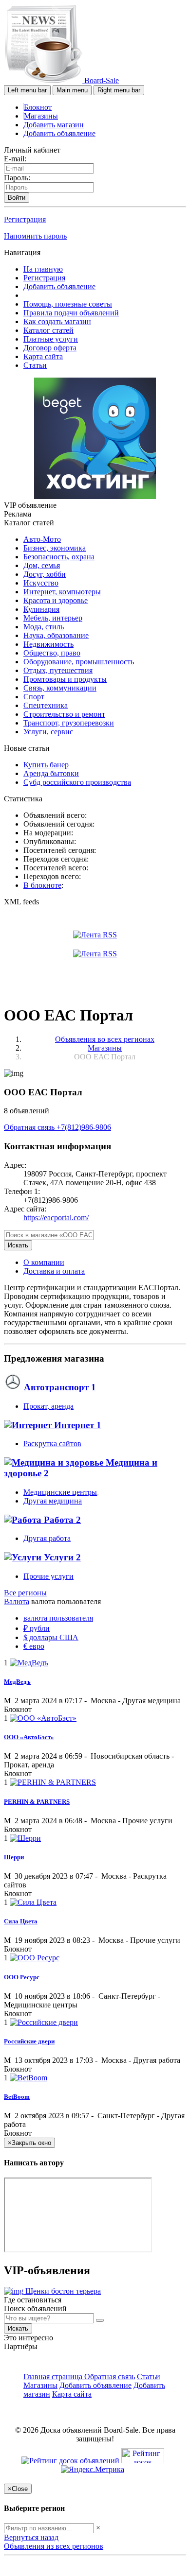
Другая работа (47, 1538)
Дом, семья (42, 565)
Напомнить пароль (35, 236)
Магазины (41, 116)
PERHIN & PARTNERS (37, 1802)
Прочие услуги (48, 1576)
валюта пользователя (58, 1618)
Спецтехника (46, 705)
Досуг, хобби (45, 574)
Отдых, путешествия (58, 670)
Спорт (34, 697)
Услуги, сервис (48, 732)
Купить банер (46, 765)
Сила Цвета (21, 1921)
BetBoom (17, 2097)
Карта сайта (43, 356)
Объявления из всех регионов (54, 2546)
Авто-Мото (42, 539)
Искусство (41, 583)
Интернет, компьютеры (62, 592)
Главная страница (54, 2377)
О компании (44, 1262)
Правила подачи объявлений (71, 313)
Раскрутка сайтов (52, 1444)
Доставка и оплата (54, 1271)
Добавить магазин (54, 125)
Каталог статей (48, 330)
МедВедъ (17, 1682)
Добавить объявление (59, 133)
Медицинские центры (60, 1492)
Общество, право (52, 653)
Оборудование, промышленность (79, 662)
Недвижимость (48, 644)
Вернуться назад (31, 2537)
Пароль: (17, 178)
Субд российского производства (77, 782)
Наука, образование (56, 635)
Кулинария (41, 609)
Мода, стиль (44, 627)
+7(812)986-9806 (84, 1127)
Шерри (14, 1857)
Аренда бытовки (51, 773)
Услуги (61, 1557)
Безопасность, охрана (59, 557)
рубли (37, 1628)
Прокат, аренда (48, 1406)
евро (34, 1646)
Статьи (35, 365)
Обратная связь (30, 1127)
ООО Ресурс (22, 1977)
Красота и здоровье (56, 600)
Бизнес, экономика (55, 548)
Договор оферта (50, 348)
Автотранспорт (59, 1387)
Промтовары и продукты (65, 679)
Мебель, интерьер (53, 618)
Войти (17, 198)
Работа (61, 1520)
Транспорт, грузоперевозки (69, 723)
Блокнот (38, 107)
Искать (18, 1245)
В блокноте (42, 885)
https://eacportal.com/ (56, 1218)
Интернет (76, 1425)
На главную (43, 269)
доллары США (51, 1637)
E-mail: (15, 159)
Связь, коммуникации (60, 688)
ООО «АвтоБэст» (29, 1737)
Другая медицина (53, 1501)
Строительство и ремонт (64, 714)
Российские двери (29, 2041)
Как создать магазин (57, 321)
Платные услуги (51, 339)
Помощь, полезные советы (68, 304)
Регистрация (25, 219)
